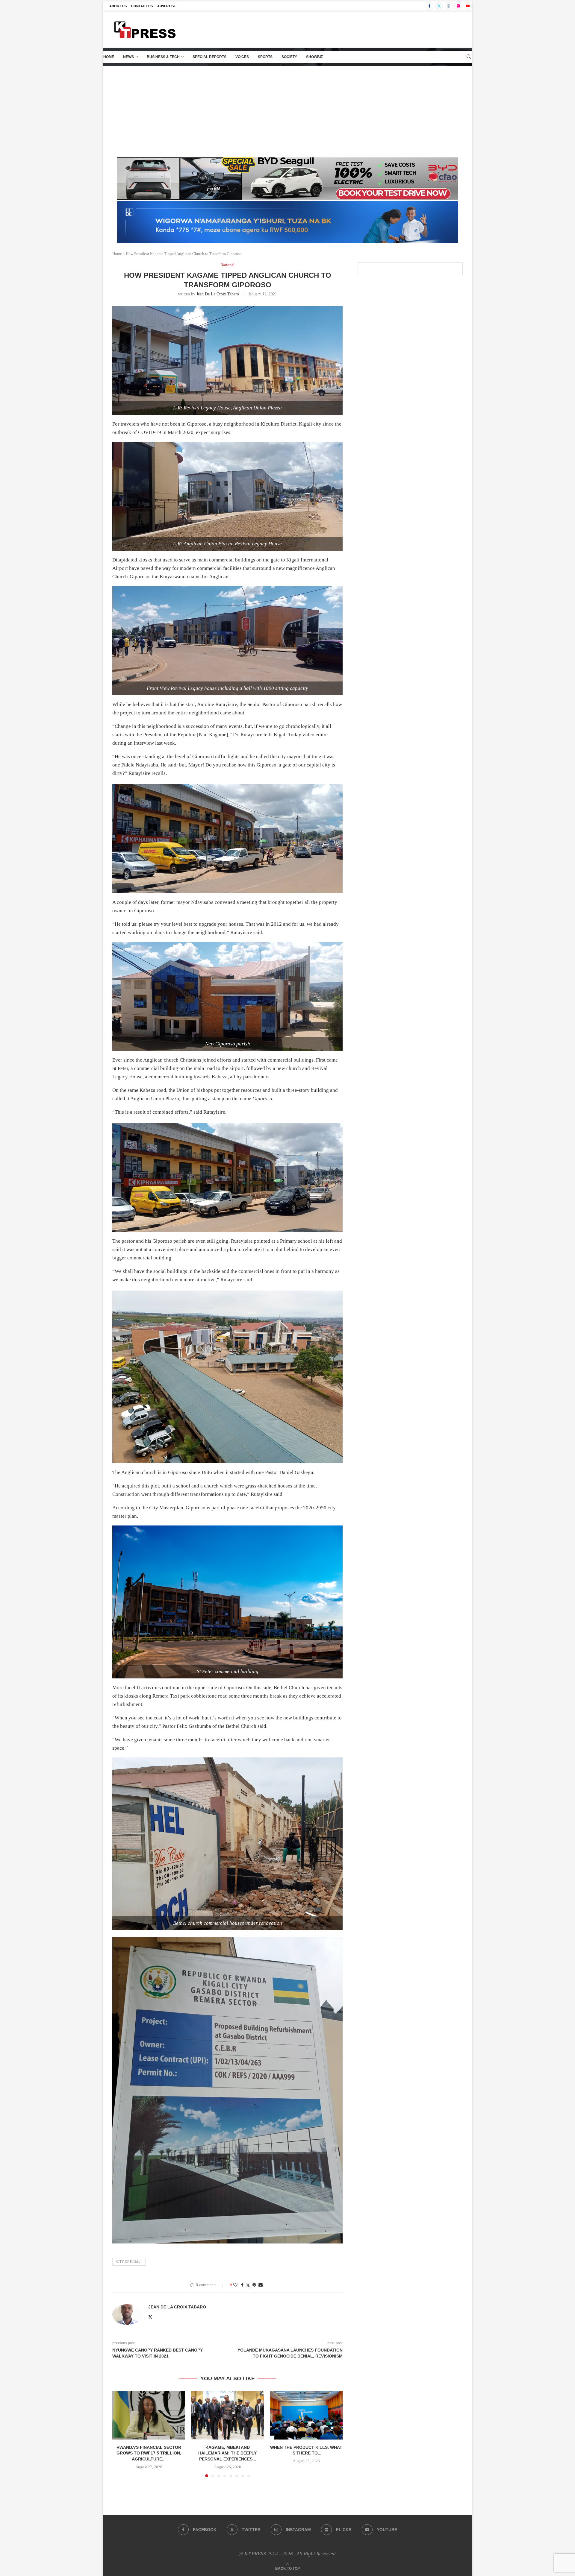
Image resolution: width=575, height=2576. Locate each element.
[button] (120, 2434)
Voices (242, 57)
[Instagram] (449, 6)
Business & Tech (163, 57)
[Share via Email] (261, 2285)
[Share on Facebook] (242, 2285)
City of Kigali (129, 2261)
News (128, 57)
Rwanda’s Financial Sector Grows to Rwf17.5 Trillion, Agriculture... (149, 2453)
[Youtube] (468, 6)
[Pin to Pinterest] (254, 2285)
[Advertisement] (287, 111)
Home (109, 57)
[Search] (469, 57)
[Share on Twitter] (248, 2285)
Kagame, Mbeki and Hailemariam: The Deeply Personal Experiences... (227, 2453)
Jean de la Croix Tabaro (218, 294)
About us (118, 6)
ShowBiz (314, 57)
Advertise (167, 6)
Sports (265, 57)
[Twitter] (439, 6)
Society (289, 57)
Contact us (142, 6)
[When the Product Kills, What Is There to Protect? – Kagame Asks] (306, 2415)
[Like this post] (235, 2285)
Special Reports (209, 57)
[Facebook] (429, 6)
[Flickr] (458, 6)
